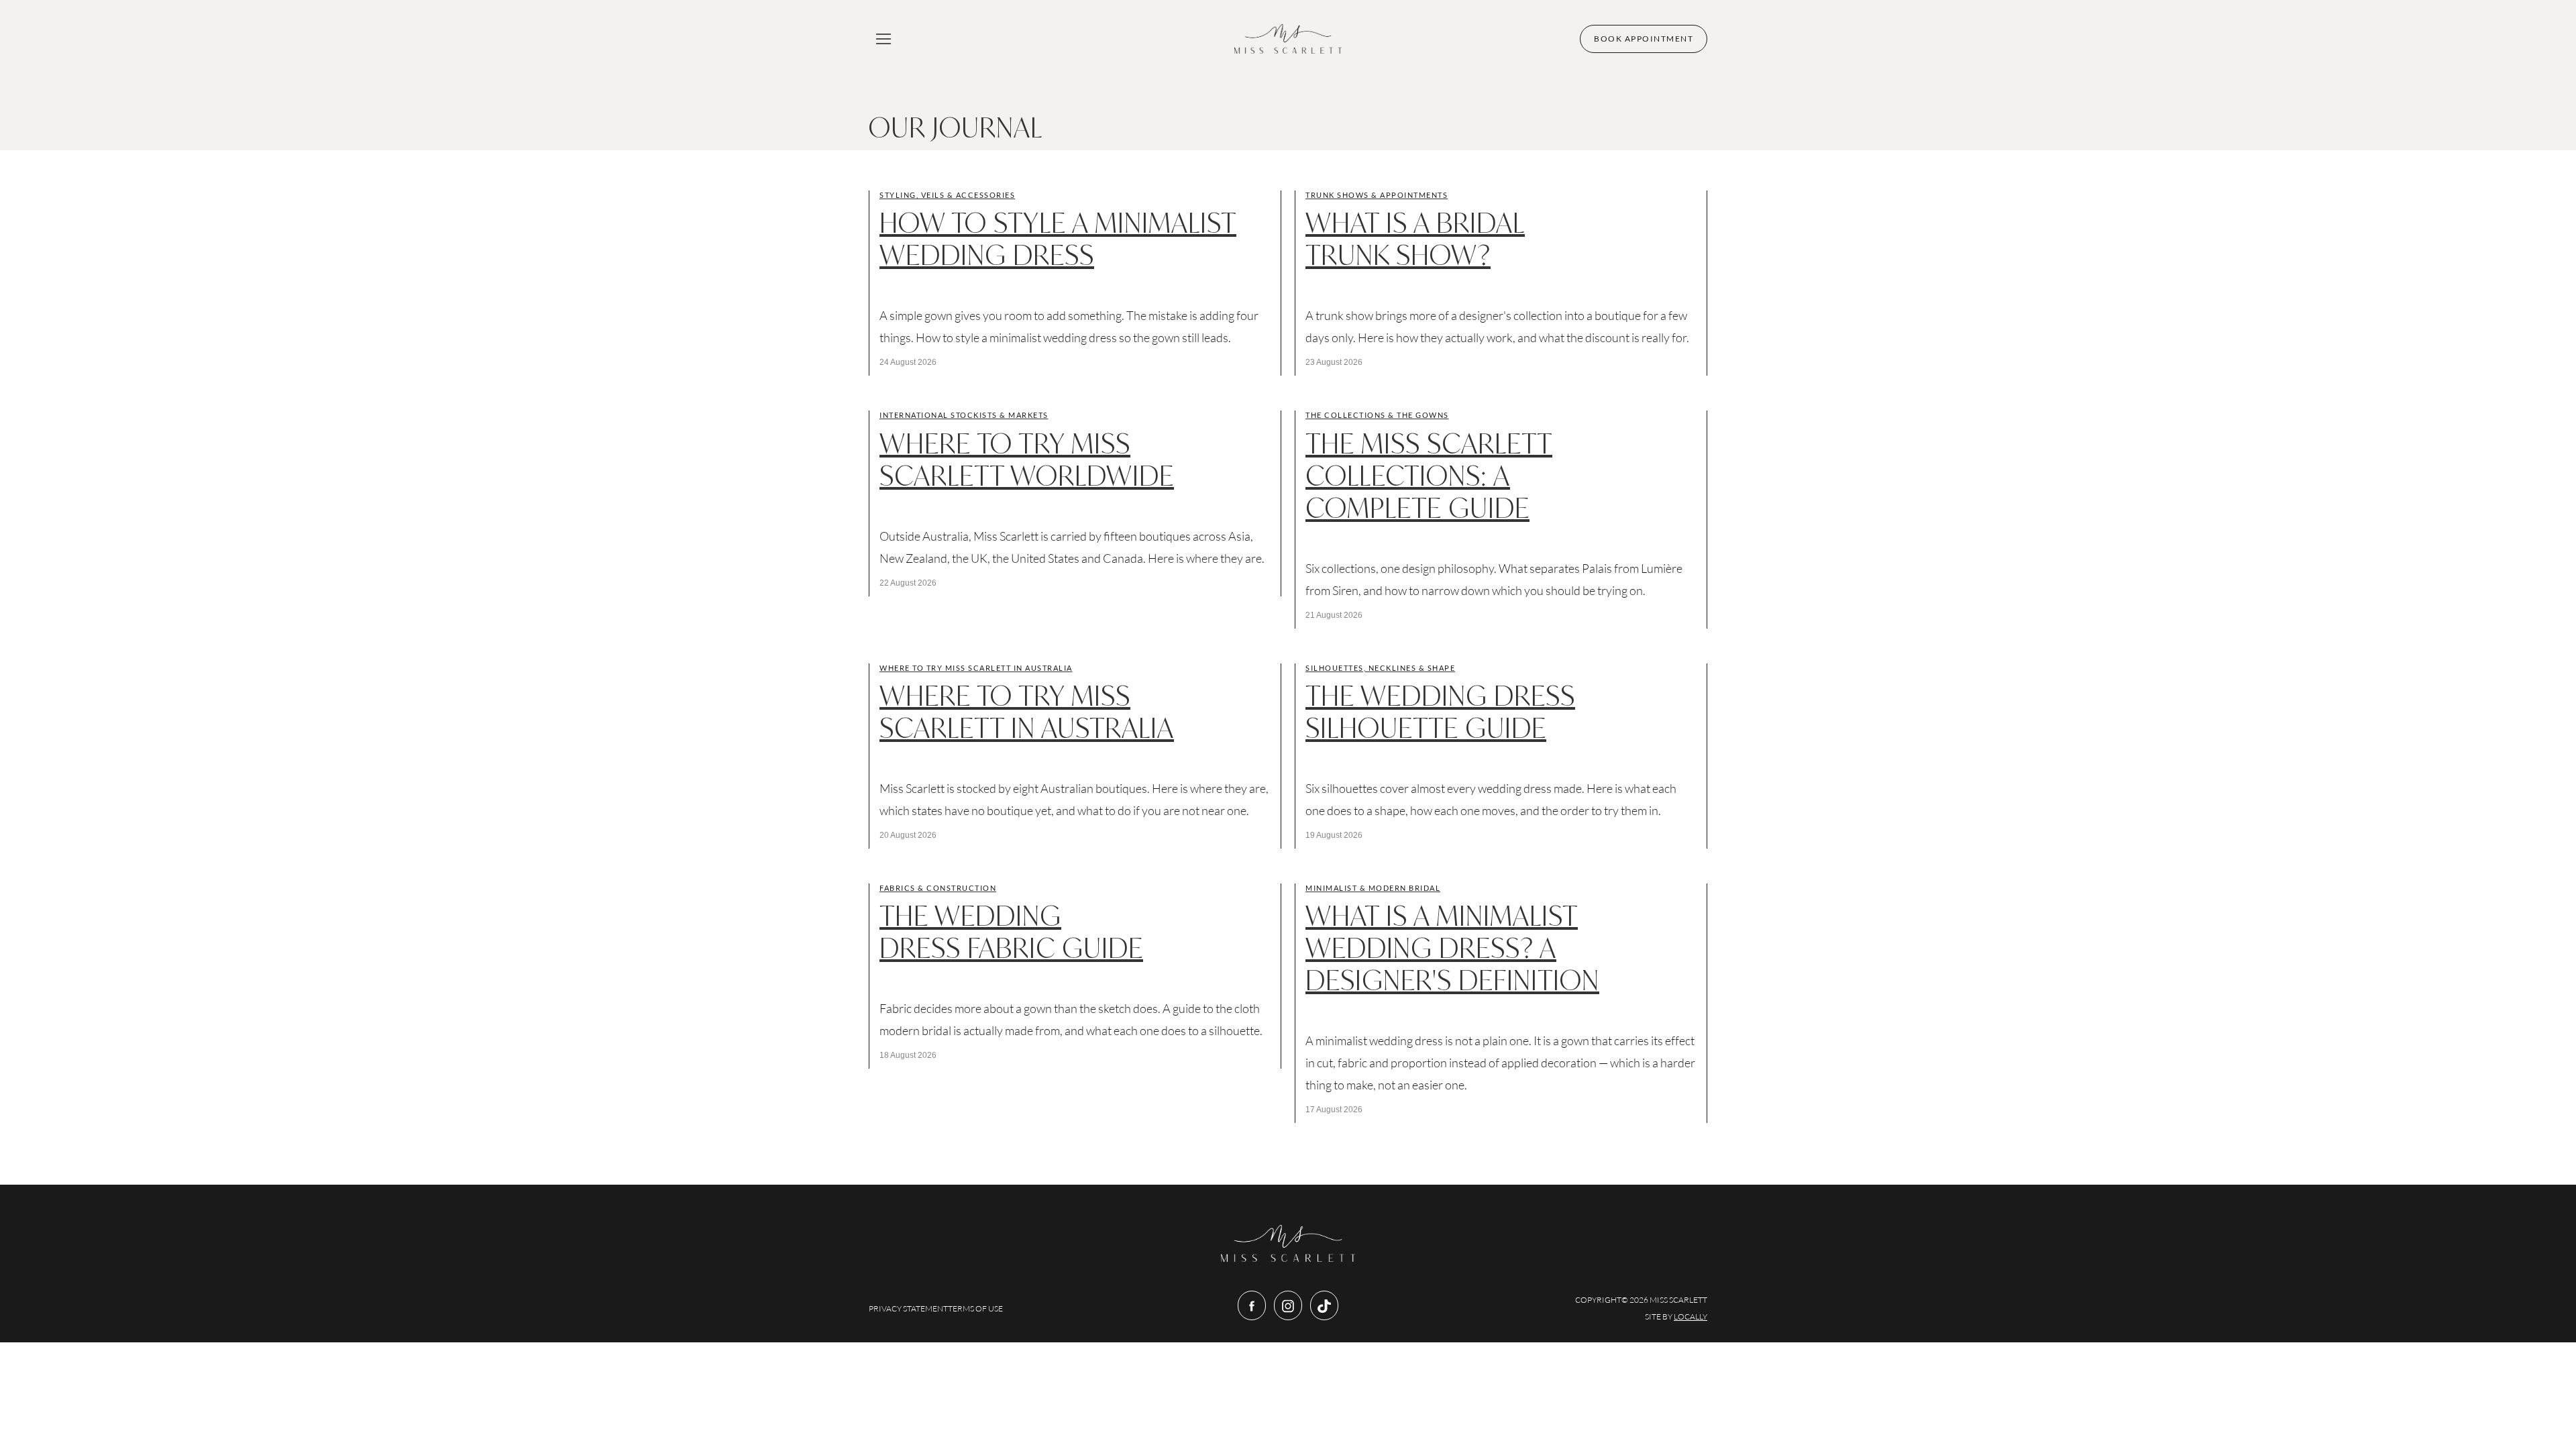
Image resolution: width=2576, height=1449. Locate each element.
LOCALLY (1690, 1317)
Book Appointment (1644, 39)
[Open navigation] (883, 39)
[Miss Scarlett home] (1288, 39)
